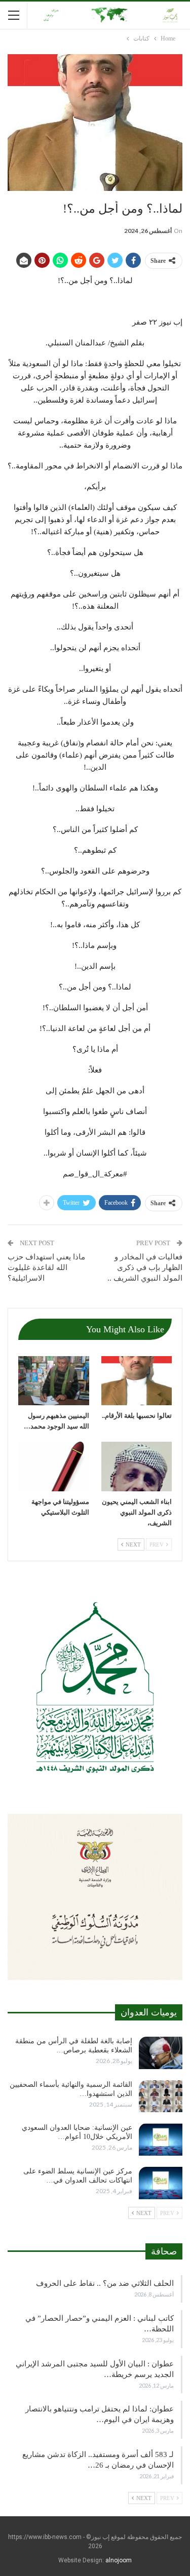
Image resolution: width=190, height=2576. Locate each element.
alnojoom (119, 2560)
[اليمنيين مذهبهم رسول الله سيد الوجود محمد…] (54, 1381)
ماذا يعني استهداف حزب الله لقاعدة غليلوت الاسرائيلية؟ (46, 1267)
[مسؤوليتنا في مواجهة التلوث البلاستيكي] (54, 1467)
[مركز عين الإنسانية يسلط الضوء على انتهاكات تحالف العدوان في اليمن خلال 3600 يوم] (161, 2183)
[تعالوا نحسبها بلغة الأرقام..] (137, 1381)
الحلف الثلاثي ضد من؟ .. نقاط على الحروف (105, 2283)
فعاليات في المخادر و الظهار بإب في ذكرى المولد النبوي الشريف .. (145, 1267)
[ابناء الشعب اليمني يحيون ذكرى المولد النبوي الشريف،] (137, 1467)
